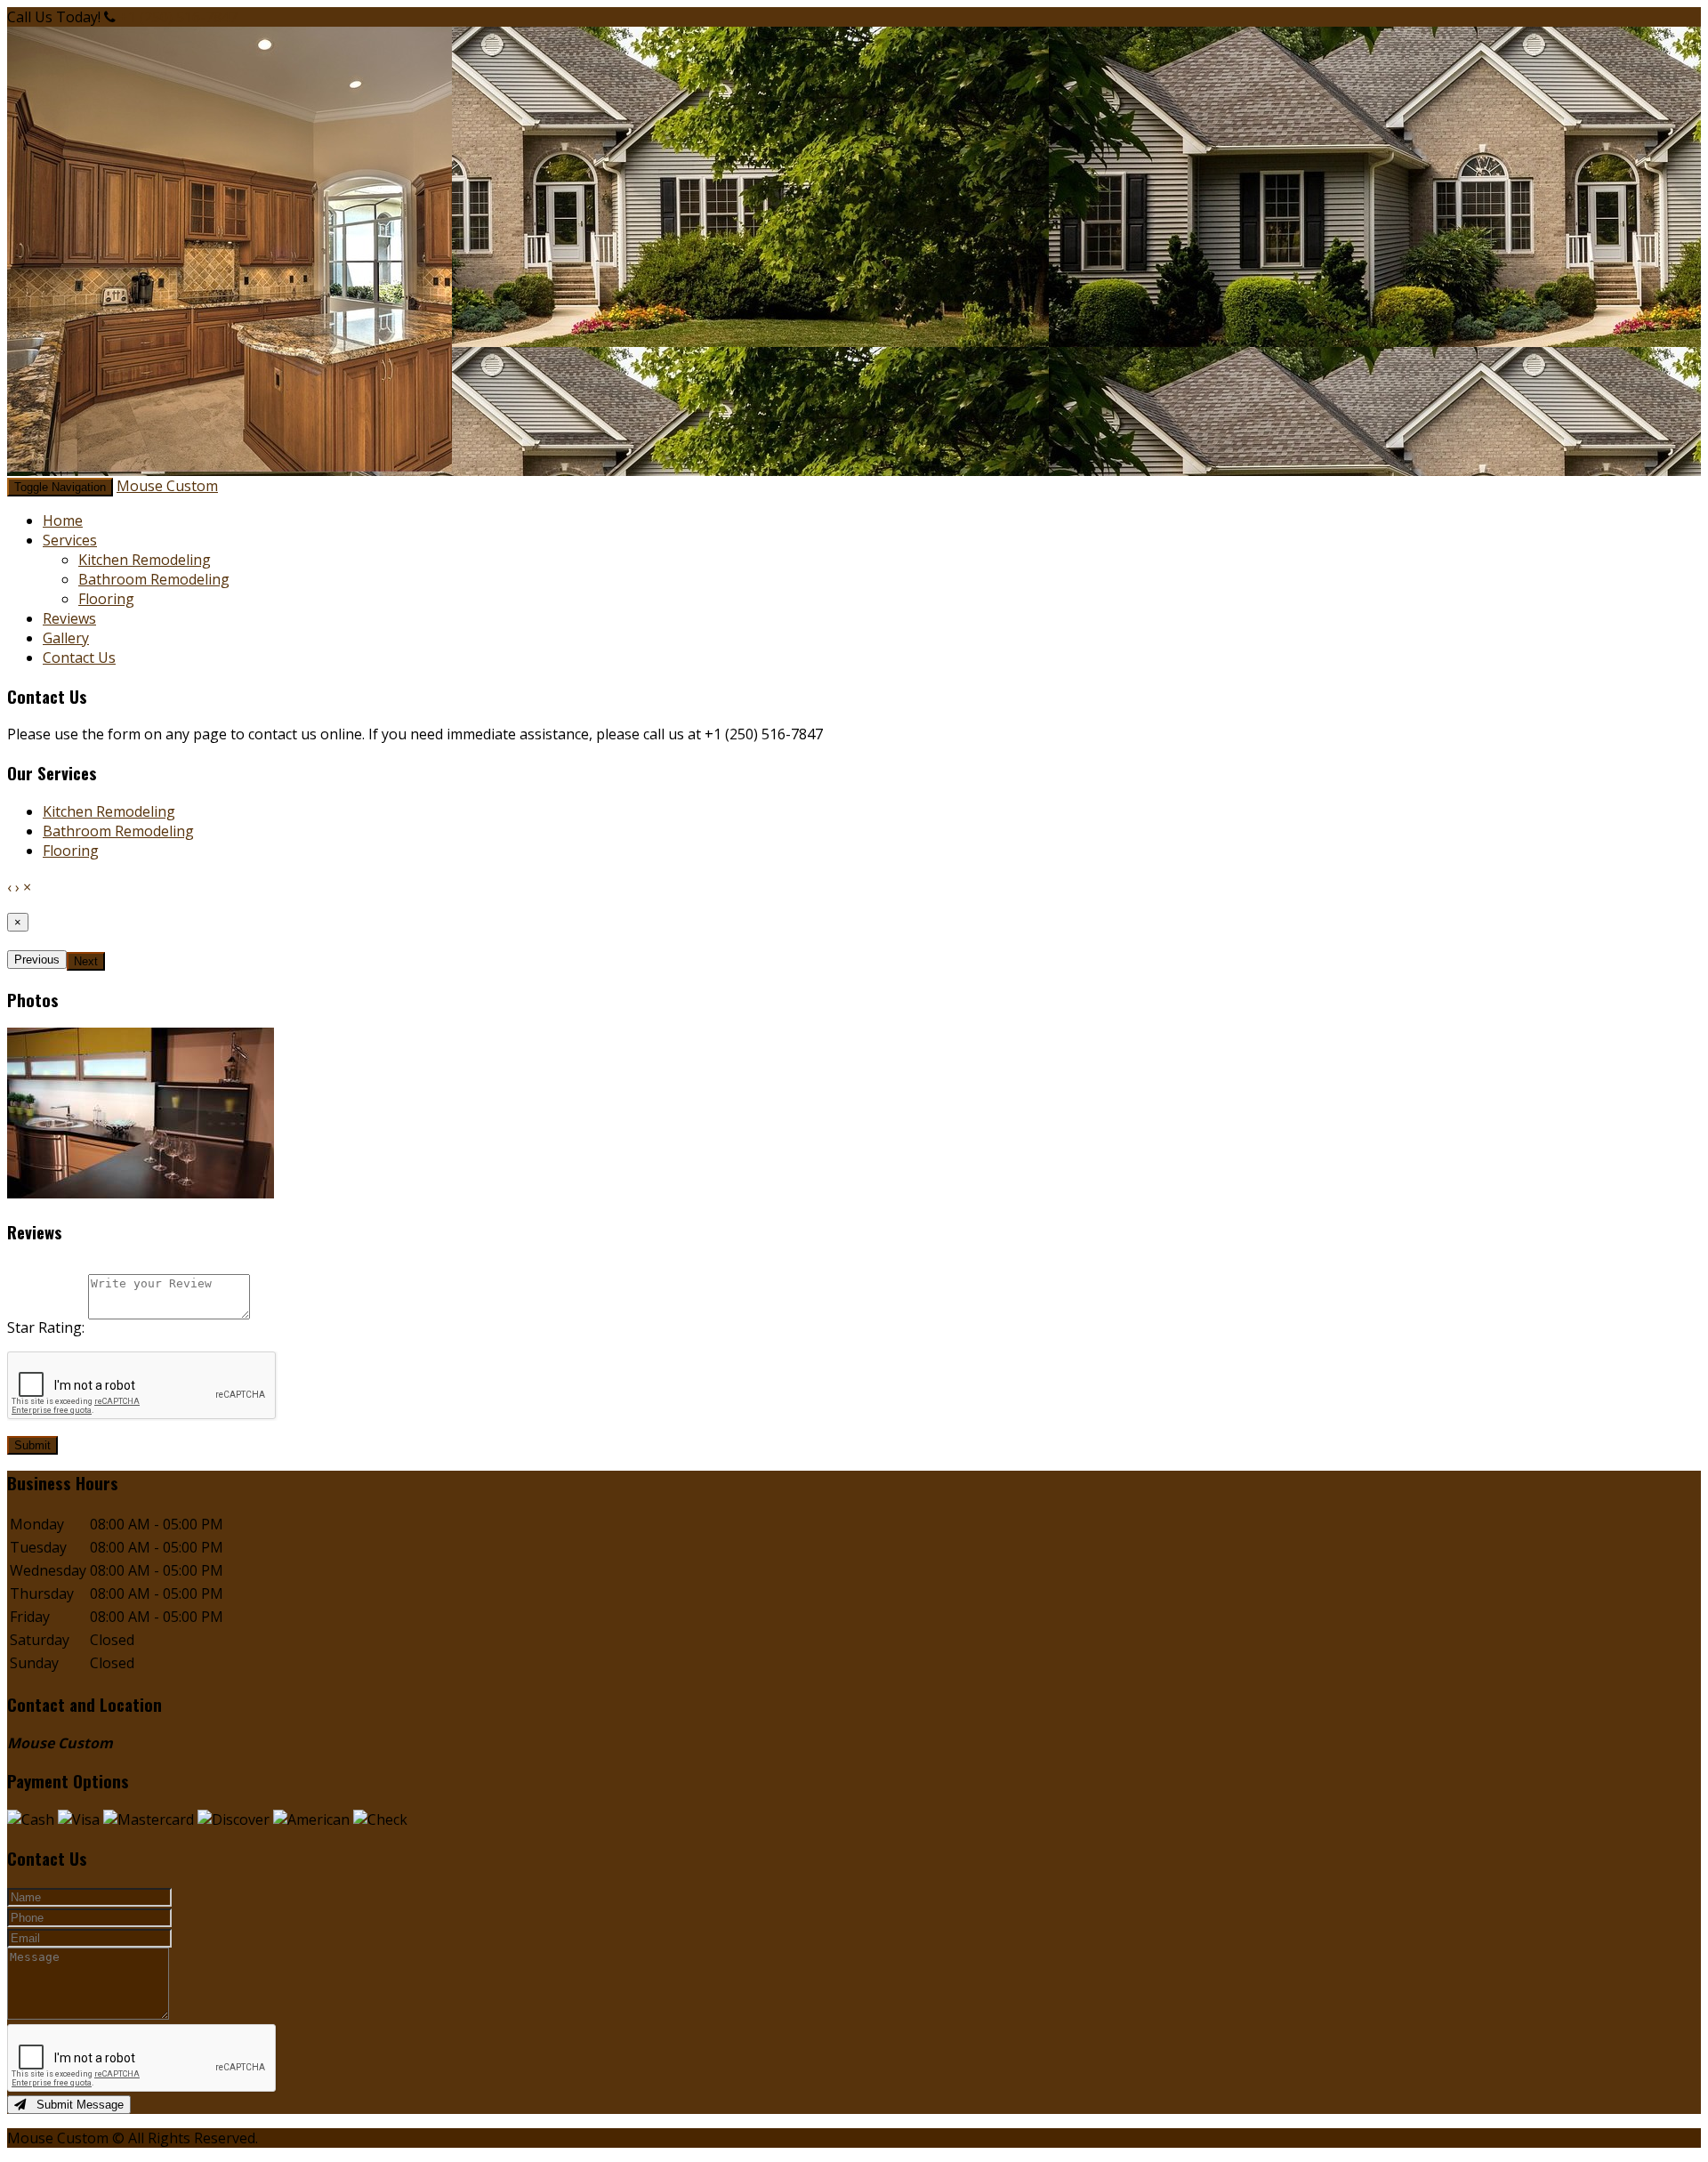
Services (70, 540)
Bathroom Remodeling (154, 579)
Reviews (69, 618)
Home (63, 520)
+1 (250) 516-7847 (178, 17)
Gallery (66, 638)
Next (86, 961)
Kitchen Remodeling (145, 560)
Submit (32, 1445)
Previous (37, 960)
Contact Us (79, 657)
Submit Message (75, 2105)
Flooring (106, 599)
